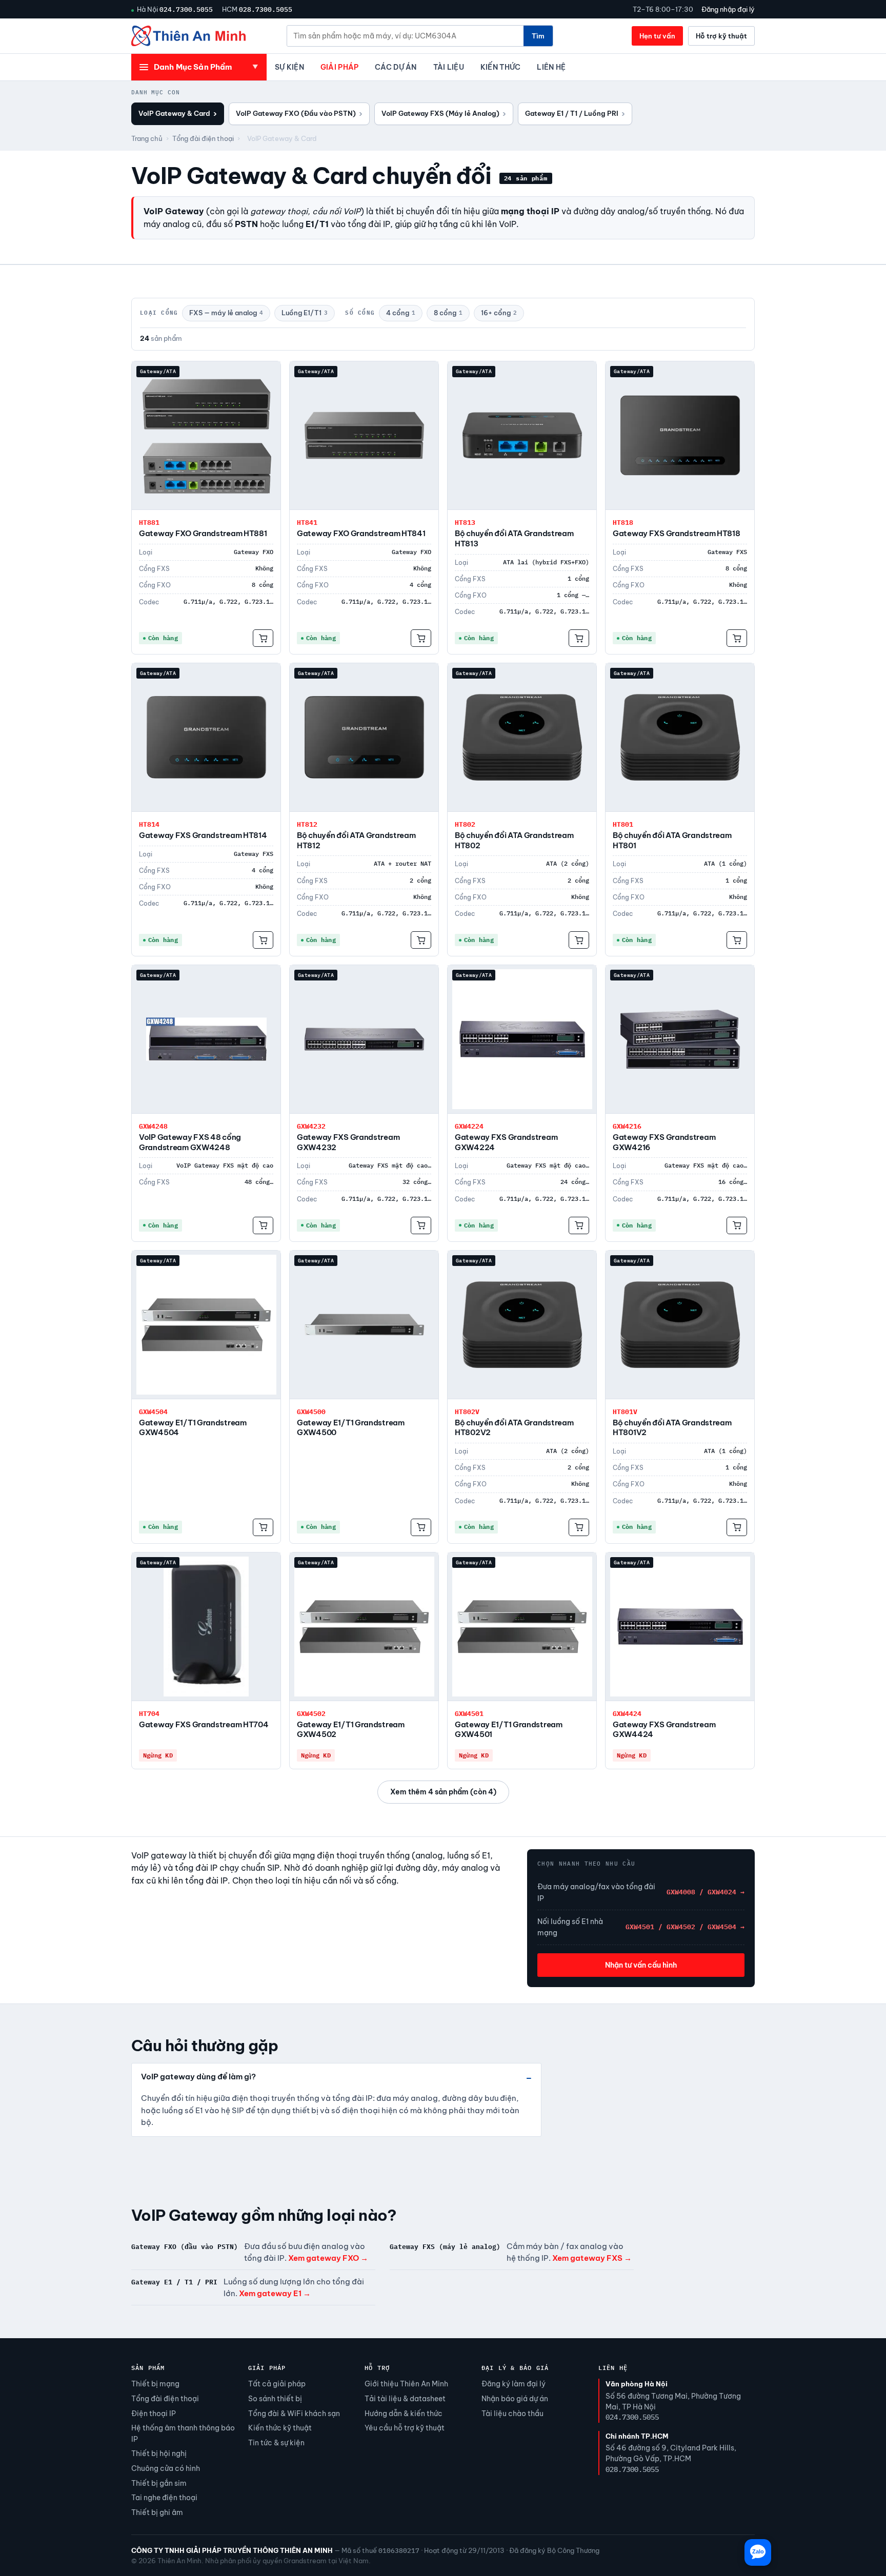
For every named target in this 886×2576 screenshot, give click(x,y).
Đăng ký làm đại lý (514, 2384)
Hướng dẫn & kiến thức (404, 2414)
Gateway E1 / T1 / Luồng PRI (575, 114)
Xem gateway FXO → (328, 2258)
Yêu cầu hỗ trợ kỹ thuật (405, 2428)
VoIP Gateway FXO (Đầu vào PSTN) (299, 114)
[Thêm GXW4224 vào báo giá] (579, 1225)
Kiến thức (500, 67)
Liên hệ (551, 67)
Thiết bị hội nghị (159, 2454)
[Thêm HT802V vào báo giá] (579, 1527)
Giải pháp (339, 67)
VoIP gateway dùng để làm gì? (198, 2077)
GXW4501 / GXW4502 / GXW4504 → (685, 1927)
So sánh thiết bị (275, 2399)
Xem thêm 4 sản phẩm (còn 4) (443, 1792)
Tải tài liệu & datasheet (405, 2399)
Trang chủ (147, 138)
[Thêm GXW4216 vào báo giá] (737, 1225)
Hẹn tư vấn (657, 36)
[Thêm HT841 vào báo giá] (421, 638)
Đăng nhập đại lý (728, 9)
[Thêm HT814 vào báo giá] (263, 940)
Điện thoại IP (154, 2414)
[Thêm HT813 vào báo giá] (579, 638)
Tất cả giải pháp (277, 2384)
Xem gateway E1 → (275, 2293)
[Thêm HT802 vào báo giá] (579, 940)
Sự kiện (289, 67)
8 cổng (448, 313)
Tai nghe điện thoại (164, 2498)
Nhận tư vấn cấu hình (641, 1965)
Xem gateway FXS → (592, 2258)
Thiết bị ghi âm (157, 2512)
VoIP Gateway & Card (178, 114)
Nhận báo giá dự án (515, 2399)
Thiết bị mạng (155, 2384)
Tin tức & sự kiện (276, 2443)
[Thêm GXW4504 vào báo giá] (263, 1527)
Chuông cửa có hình (166, 2468)
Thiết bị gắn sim (159, 2483)
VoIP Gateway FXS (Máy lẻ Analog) (444, 114)
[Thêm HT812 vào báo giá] (421, 940)
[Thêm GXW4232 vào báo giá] (421, 1225)
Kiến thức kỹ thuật (280, 2428)
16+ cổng (499, 313)
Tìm (538, 36)
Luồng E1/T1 (305, 313)
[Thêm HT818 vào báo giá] (737, 638)
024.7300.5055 (186, 9)
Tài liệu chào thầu (512, 2414)
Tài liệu (449, 67)
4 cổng (401, 313)
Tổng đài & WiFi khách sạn (294, 2414)
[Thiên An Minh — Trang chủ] (188, 36)
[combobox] (405, 36)
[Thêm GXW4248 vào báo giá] (263, 1225)
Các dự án (396, 67)
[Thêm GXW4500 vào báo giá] (421, 1527)
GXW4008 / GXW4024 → (706, 1892)
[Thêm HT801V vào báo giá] (737, 1527)
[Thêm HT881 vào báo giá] (263, 638)
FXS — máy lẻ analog (226, 313)
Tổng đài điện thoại (203, 138)
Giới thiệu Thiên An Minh (406, 2384)
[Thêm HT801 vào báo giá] (737, 940)
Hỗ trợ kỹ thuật (721, 36)
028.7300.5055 (266, 9)
